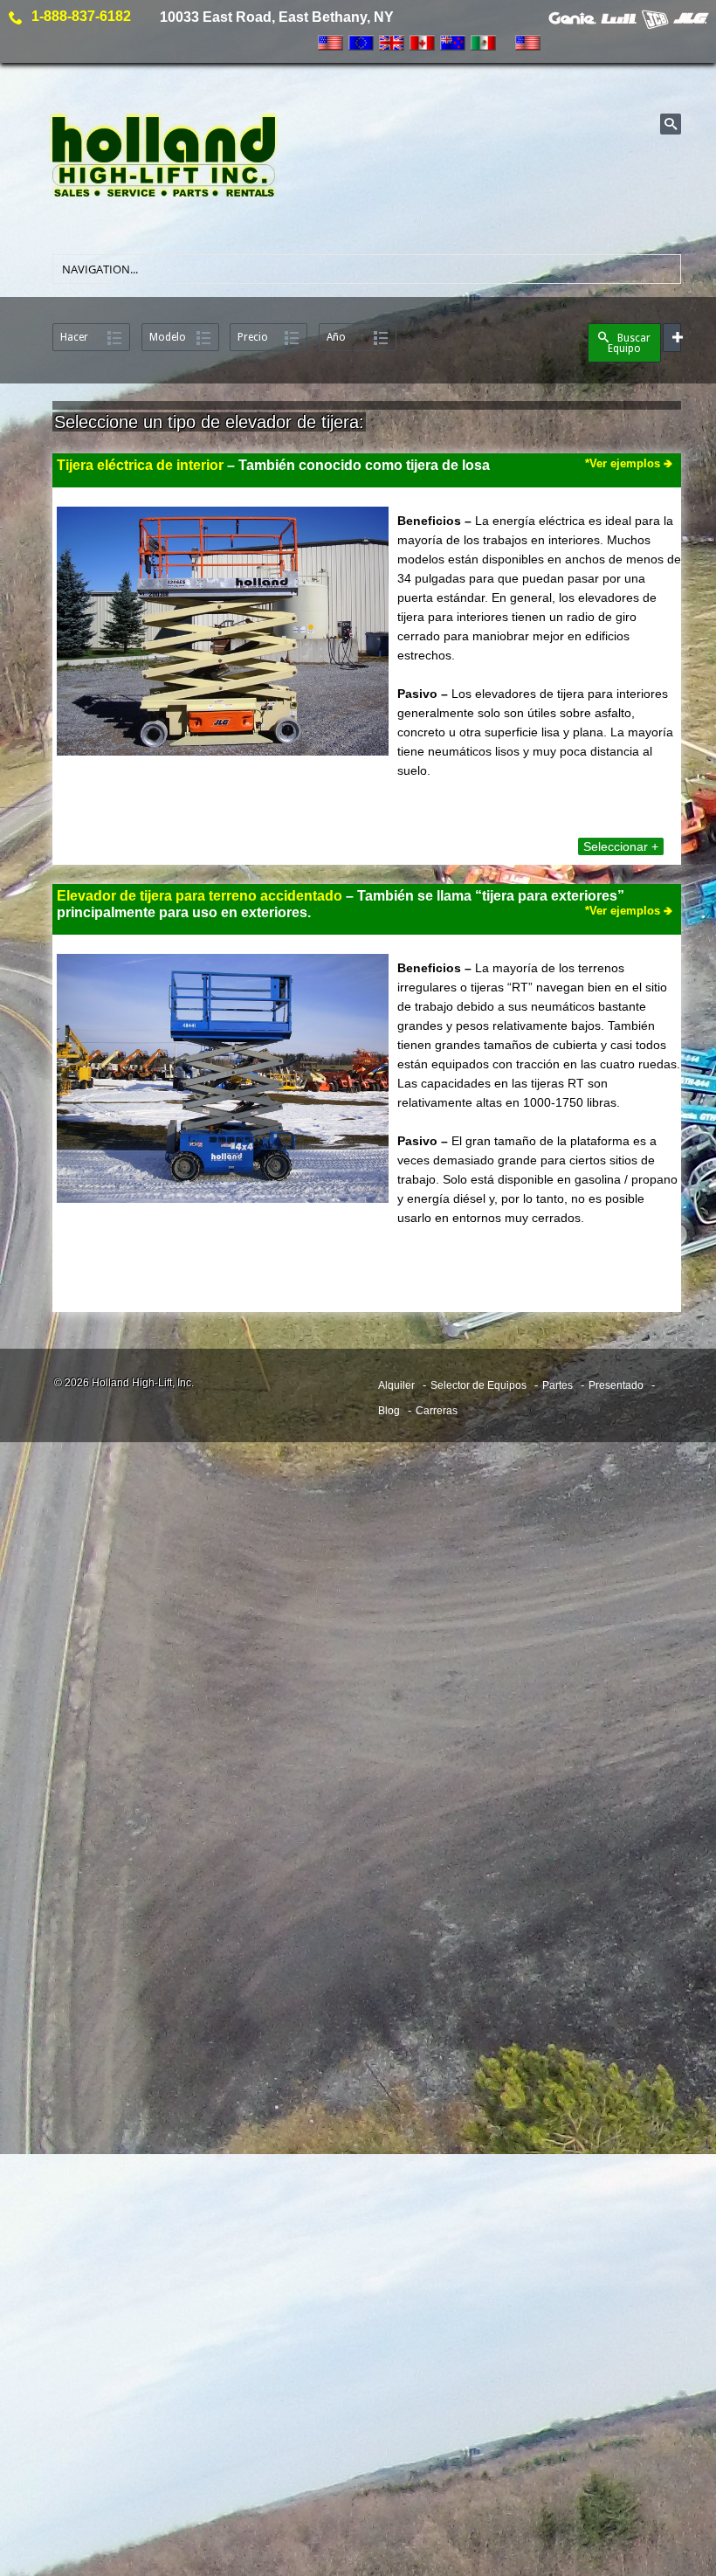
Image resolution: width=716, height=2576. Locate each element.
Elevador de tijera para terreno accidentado (200, 896)
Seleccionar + (621, 846)
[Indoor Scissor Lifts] (223, 633)
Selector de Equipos (478, 1385)
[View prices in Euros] (361, 43)
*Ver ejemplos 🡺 (629, 911)
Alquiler (396, 1385)
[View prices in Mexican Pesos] (483, 43)
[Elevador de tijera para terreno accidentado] (223, 1086)
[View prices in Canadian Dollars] (422, 43)
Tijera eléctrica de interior (140, 465)
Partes (558, 1385)
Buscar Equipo (629, 343)
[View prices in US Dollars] (330, 43)
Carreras (437, 1411)
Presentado (616, 1385)
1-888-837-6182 (81, 16)
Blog (389, 1411)
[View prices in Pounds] (392, 43)
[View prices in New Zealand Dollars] (453, 43)
